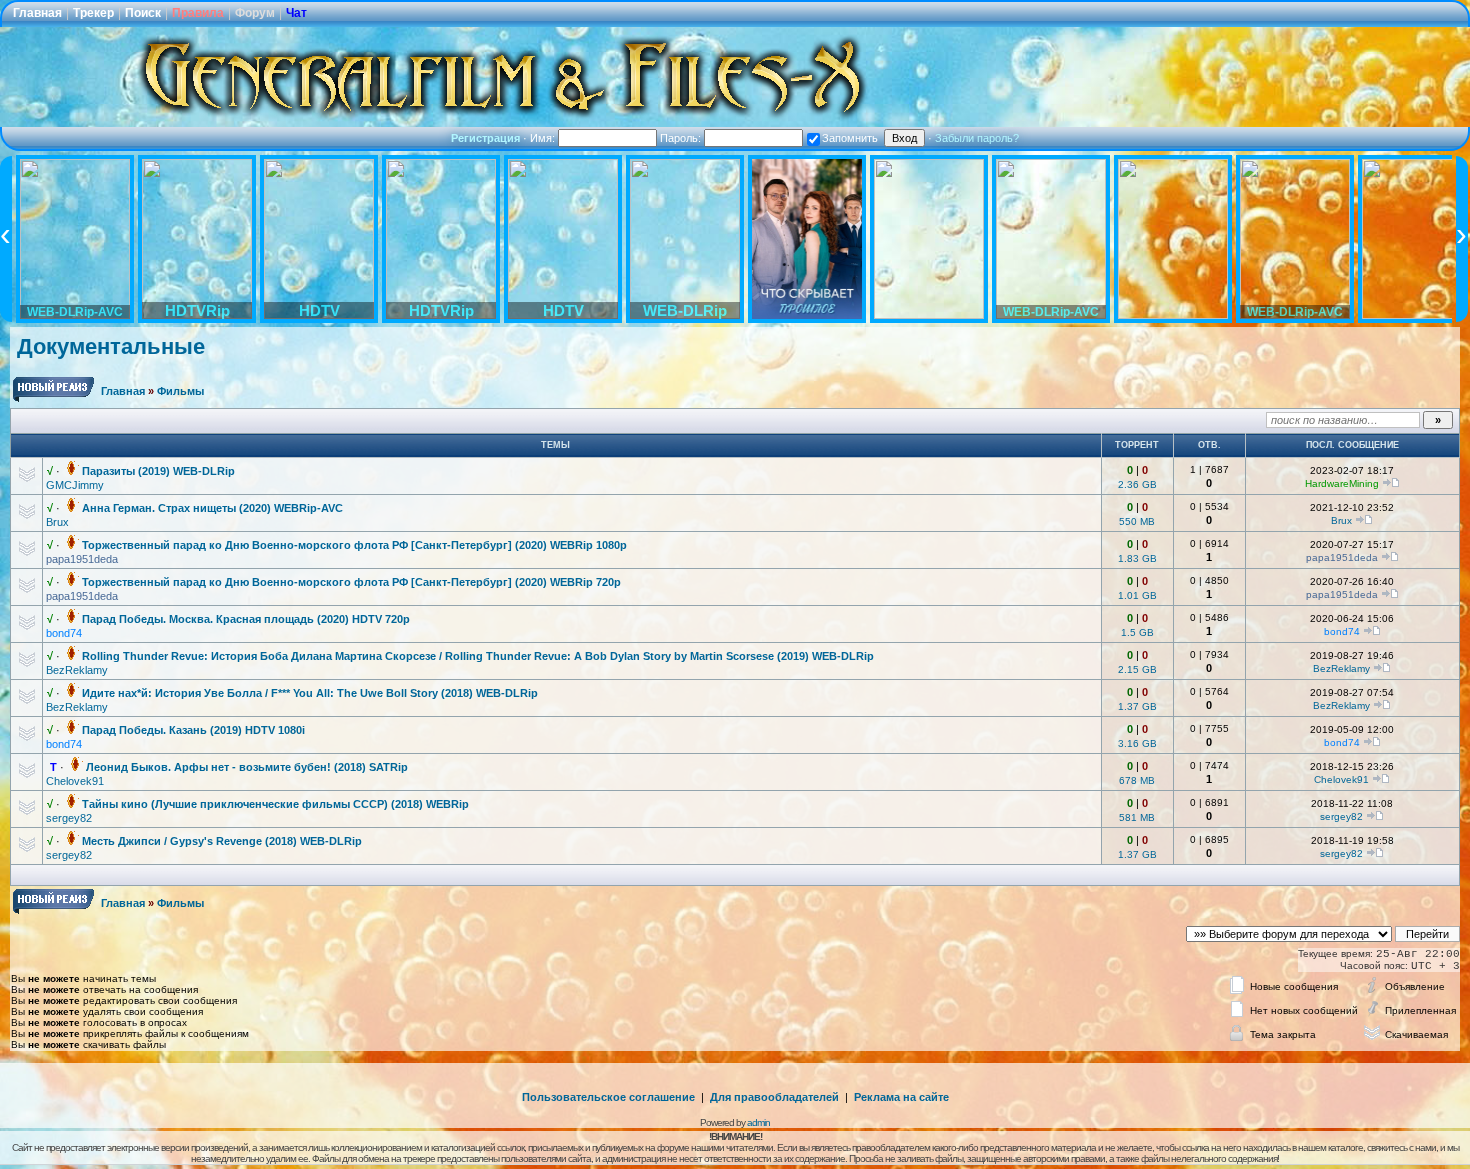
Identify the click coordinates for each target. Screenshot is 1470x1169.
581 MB (1137, 817)
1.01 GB (1137, 595)
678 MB (1137, 780)
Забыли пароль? (977, 138)
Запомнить (850, 138)
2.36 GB (1137, 484)
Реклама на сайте (901, 1097)
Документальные (111, 346)
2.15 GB (1137, 669)
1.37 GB (1137, 706)
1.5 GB (1137, 632)
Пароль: (682, 138)
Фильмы (180, 391)
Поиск (143, 13)
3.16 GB (1137, 743)
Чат (296, 13)
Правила (198, 13)
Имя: (544, 138)
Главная (37, 13)
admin (758, 1122)
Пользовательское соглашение (608, 1097)
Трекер (93, 13)
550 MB (1137, 521)
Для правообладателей (774, 1097)
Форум (255, 13)
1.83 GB (1137, 558)
